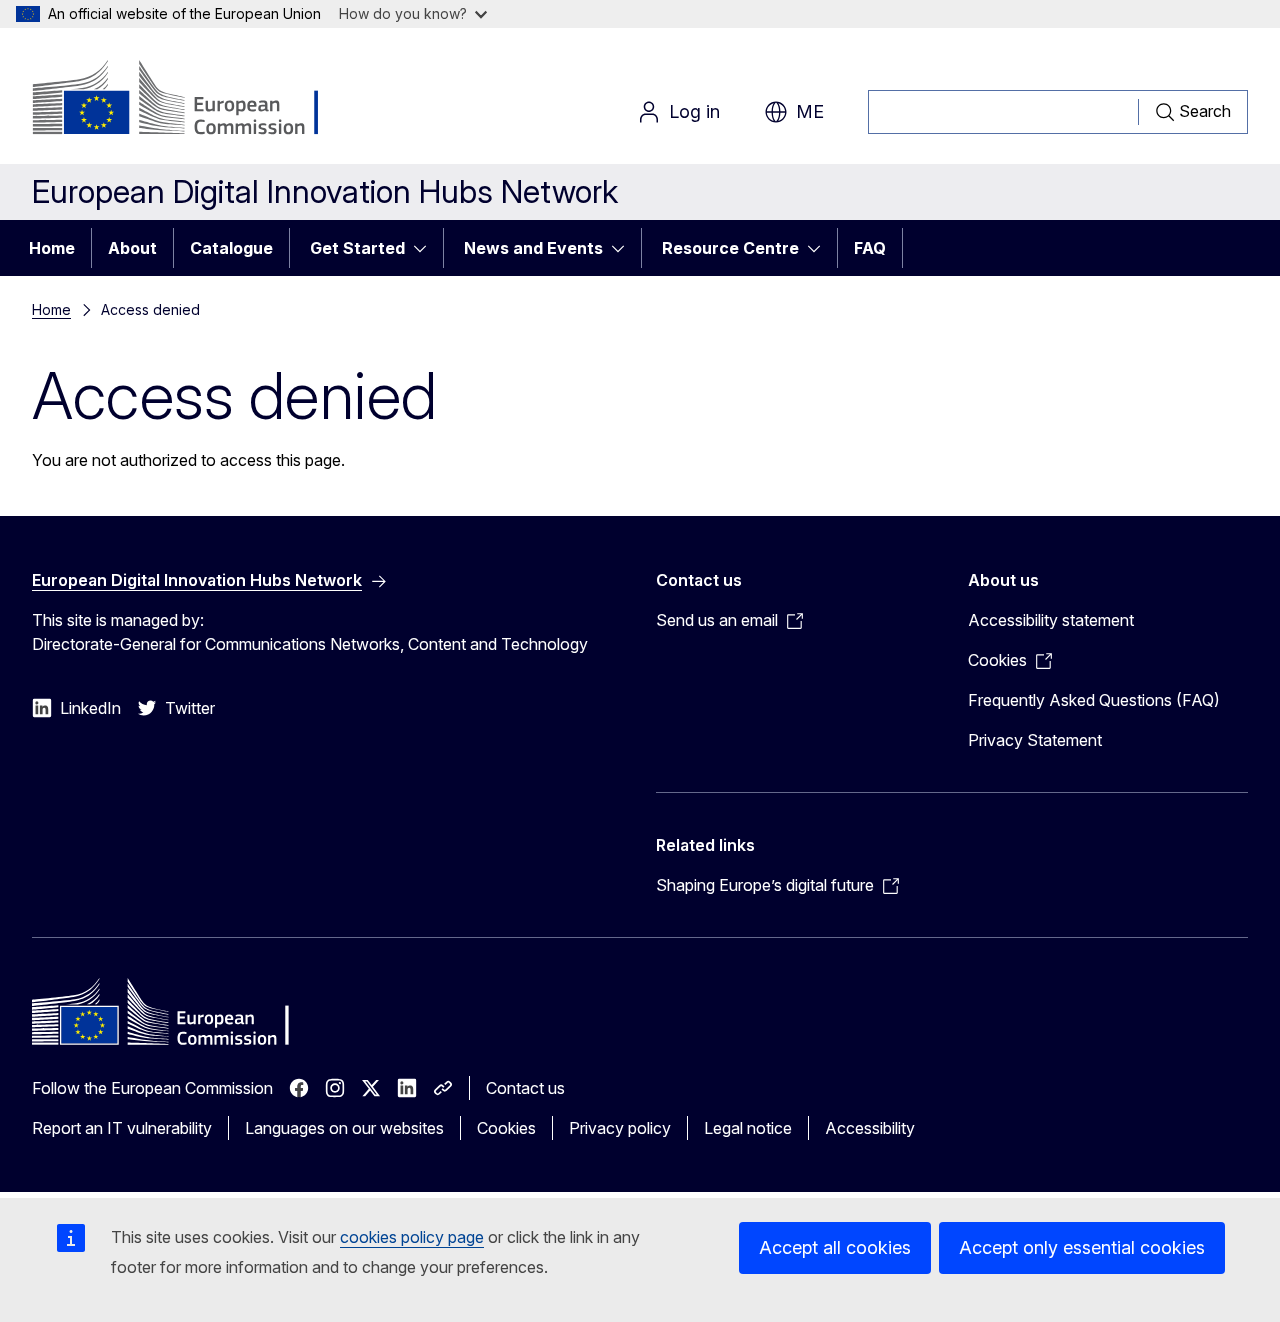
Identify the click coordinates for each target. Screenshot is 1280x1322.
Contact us (525, 1088)
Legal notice (748, 1128)
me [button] (810, 111)
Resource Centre (730, 248)
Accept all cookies (835, 1247)
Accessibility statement (1051, 620)
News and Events (533, 248)
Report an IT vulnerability (122, 1128)
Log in (694, 111)
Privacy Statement (1035, 740)
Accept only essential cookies (1082, 1247)
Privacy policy (620, 1128)
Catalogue (231, 248)
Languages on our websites (344, 1128)
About (132, 248)
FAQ (870, 248)
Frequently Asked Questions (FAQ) (1094, 700)
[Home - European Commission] (193, 100)
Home (52, 248)
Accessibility (870, 1128)
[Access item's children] (426, 248)
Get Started (357, 248)
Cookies (506, 1128)
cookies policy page (412, 1237)
